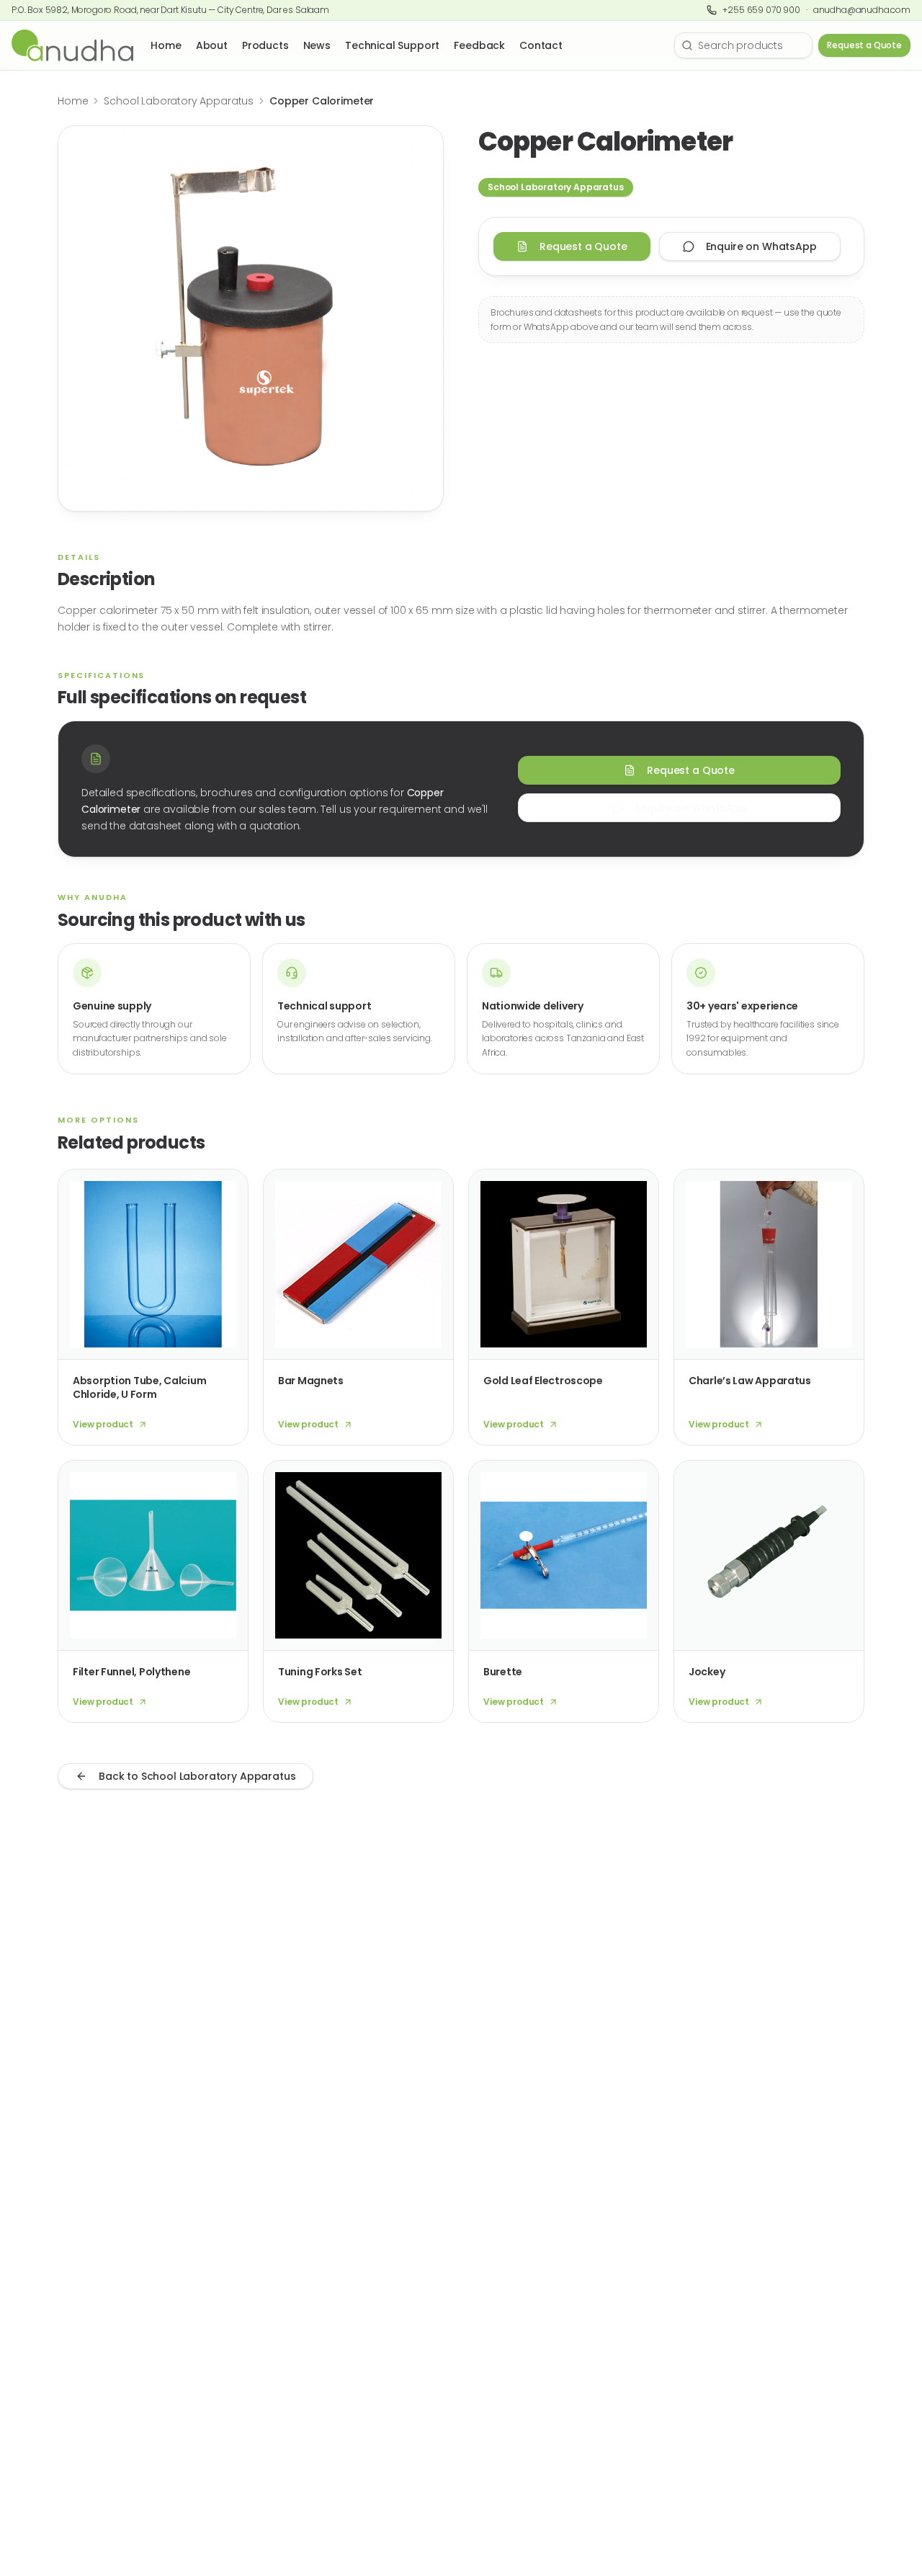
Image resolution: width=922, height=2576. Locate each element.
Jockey (707, 1672)
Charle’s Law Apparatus (750, 1381)
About (212, 45)
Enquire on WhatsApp (761, 246)
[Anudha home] (72, 45)
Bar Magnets (311, 1381)
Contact (541, 45)
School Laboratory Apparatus (179, 101)
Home (166, 45)
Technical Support (392, 45)
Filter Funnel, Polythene (131, 1672)
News (317, 45)
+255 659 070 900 (761, 10)
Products (265, 45)
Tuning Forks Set (320, 1672)
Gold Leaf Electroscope (543, 1381)
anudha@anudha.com (862, 10)
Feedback (479, 45)
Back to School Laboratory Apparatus (197, 1776)
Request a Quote (864, 45)
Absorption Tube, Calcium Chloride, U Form (139, 1387)
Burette (503, 1672)
